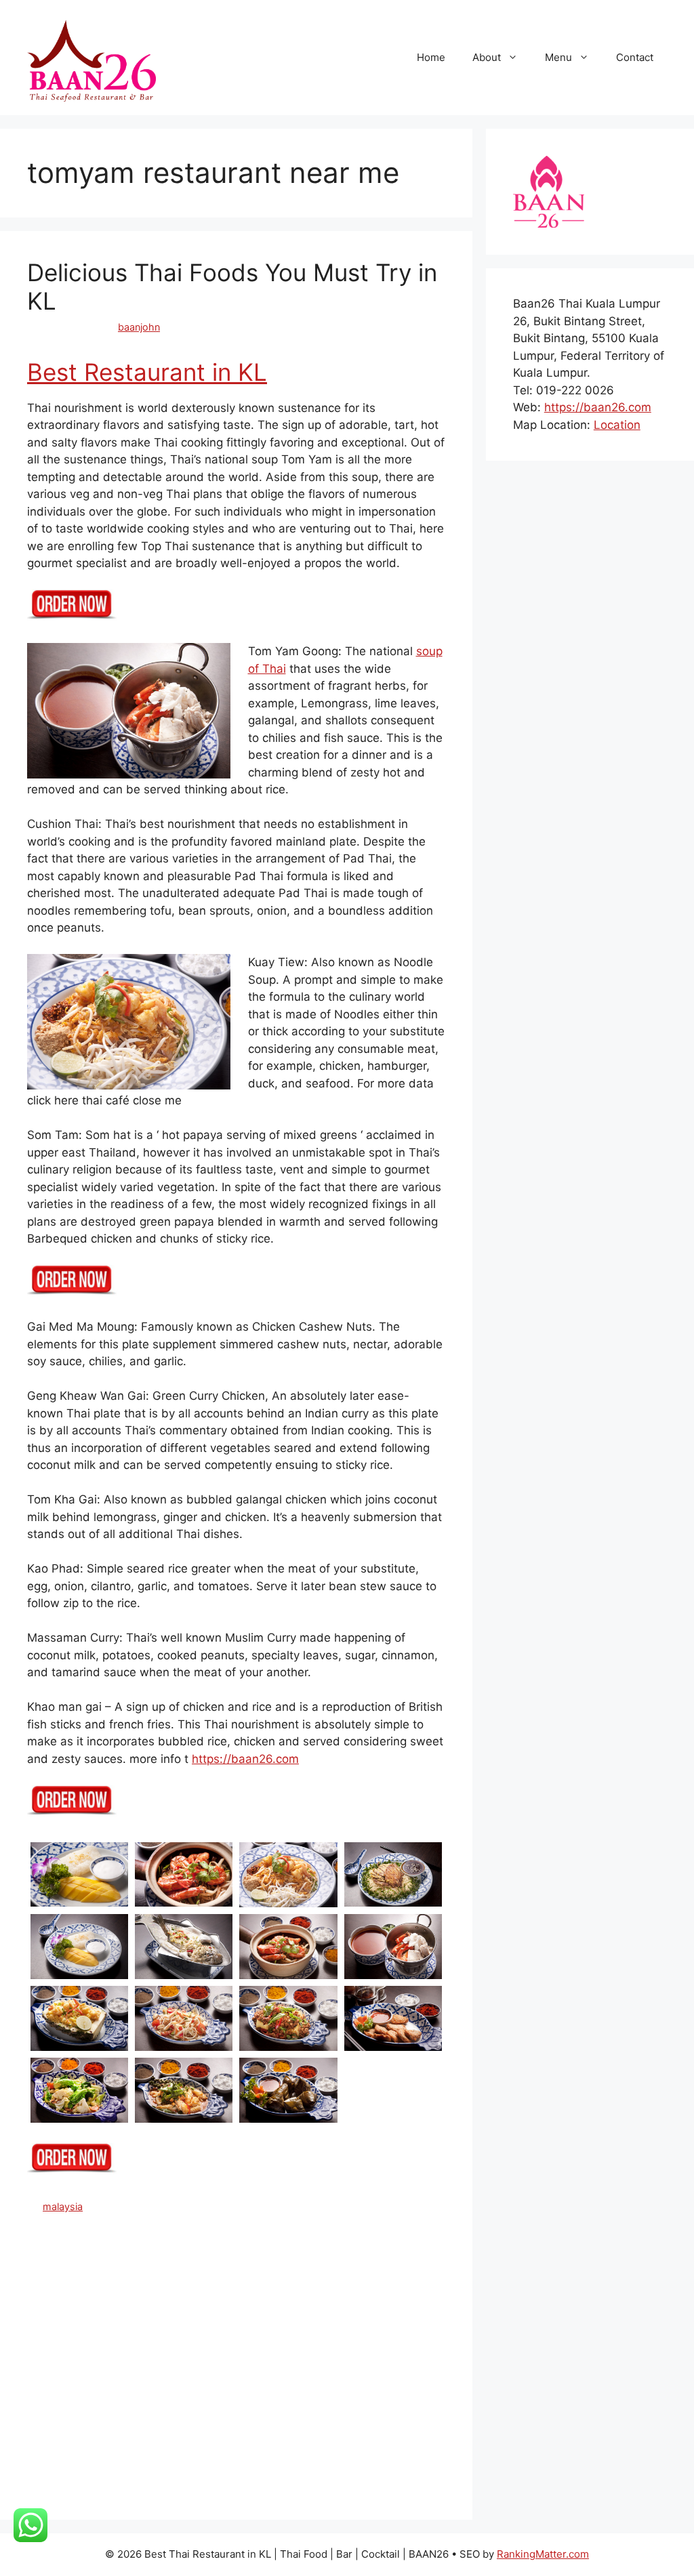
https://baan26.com (245, 1759)
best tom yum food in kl (172, 2294)
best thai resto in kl (365, 2265)
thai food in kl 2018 (284, 2397)
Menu (558, 57)
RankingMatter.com (543, 2554)
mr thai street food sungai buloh (262, 2353)
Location (617, 425)
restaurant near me (106, 2368)
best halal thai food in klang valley (269, 2236)
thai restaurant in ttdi (172, 2456)
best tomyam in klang (281, 2294)
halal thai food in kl (354, 2324)
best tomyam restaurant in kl (92, 2309)
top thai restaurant (268, 2486)
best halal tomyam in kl (103, 2250)
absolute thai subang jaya (101, 2221)
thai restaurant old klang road (114, 2471)
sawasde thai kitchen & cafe (342, 2368)
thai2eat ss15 (58, 2486)
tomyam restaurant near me (157, 2486)
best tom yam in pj (288, 2280)
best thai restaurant (119, 2265)
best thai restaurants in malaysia (242, 2265)
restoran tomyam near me (213, 2368)
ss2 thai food (102, 2383)
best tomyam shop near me (339, 2309)
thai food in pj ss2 (374, 2397)
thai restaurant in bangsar (127, 2427)
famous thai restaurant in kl (187, 2324)
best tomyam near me (386, 2294)
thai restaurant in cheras (245, 2427)
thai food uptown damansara (280, 2412)
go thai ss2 (280, 2324)
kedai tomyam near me (152, 2339)
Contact (635, 57)
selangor (46, 2383)
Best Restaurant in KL (147, 372)
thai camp (272, 2383)
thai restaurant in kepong (362, 2427)
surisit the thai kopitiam (191, 2383)
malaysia (63, 2206)
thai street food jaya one (241, 2471)
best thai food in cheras (216, 2250)
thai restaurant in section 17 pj (327, 2442)
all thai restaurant (204, 2221)
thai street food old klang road (371, 2471)
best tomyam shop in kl (217, 2309)
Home (431, 57)
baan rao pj (162, 2236)
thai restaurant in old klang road (182, 2442)
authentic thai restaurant (303, 2221)
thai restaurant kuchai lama (286, 2456)
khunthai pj (317, 2339)
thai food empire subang (83, 2397)
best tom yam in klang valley (175, 2280)
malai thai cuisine (144, 2353)
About (487, 57)
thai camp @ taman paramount (371, 2383)
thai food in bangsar (190, 2397)
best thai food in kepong (331, 2250)
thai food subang (170, 2412)
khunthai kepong (248, 2339)
